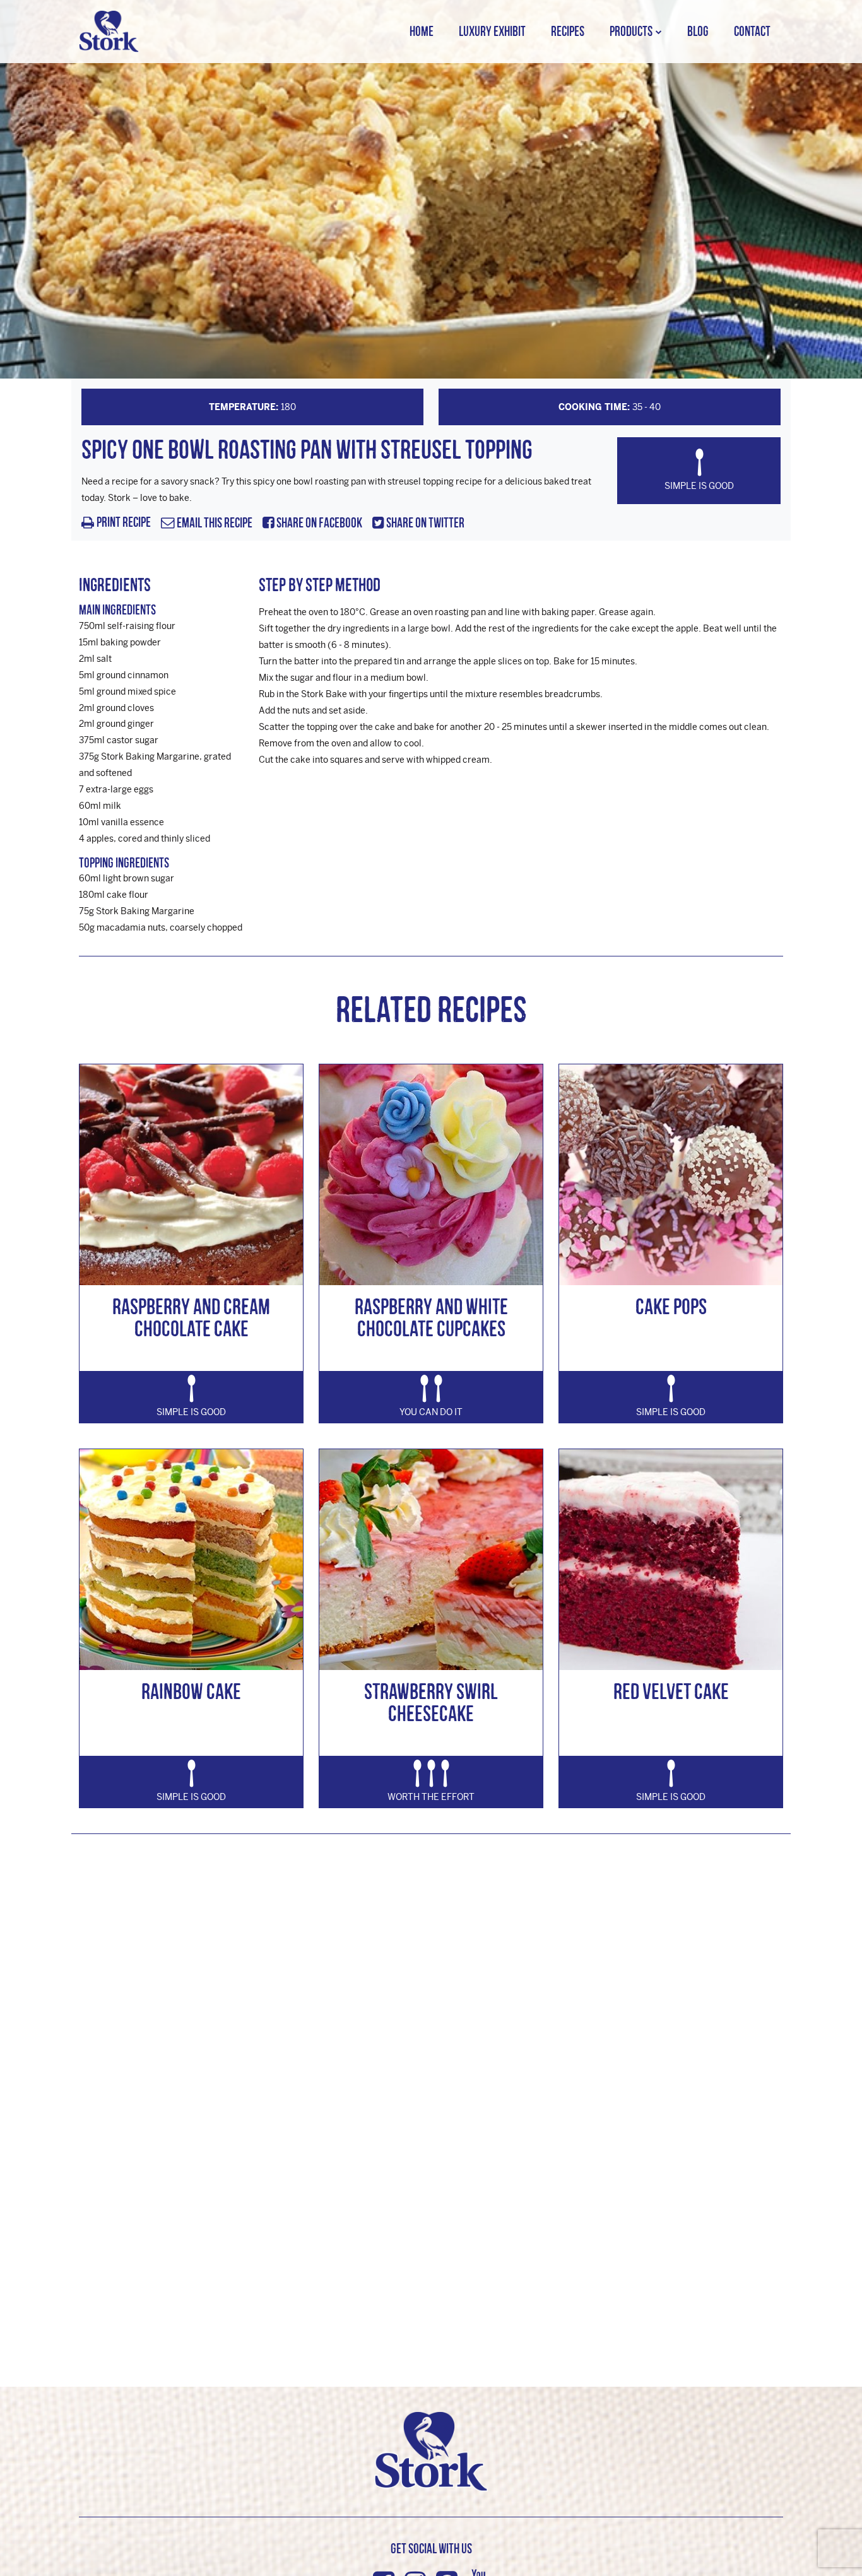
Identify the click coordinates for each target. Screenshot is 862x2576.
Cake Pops (671, 1306)
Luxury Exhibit (492, 31)
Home (422, 31)
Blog (698, 31)
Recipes (568, 31)
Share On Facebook (318, 523)
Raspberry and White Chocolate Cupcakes (431, 1317)
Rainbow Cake (191, 1691)
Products (631, 31)
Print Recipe (124, 523)
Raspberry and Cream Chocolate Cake (191, 1317)
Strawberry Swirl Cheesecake (431, 1702)
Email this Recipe (214, 523)
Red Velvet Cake (671, 1691)
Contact (752, 31)
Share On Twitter (424, 523)
